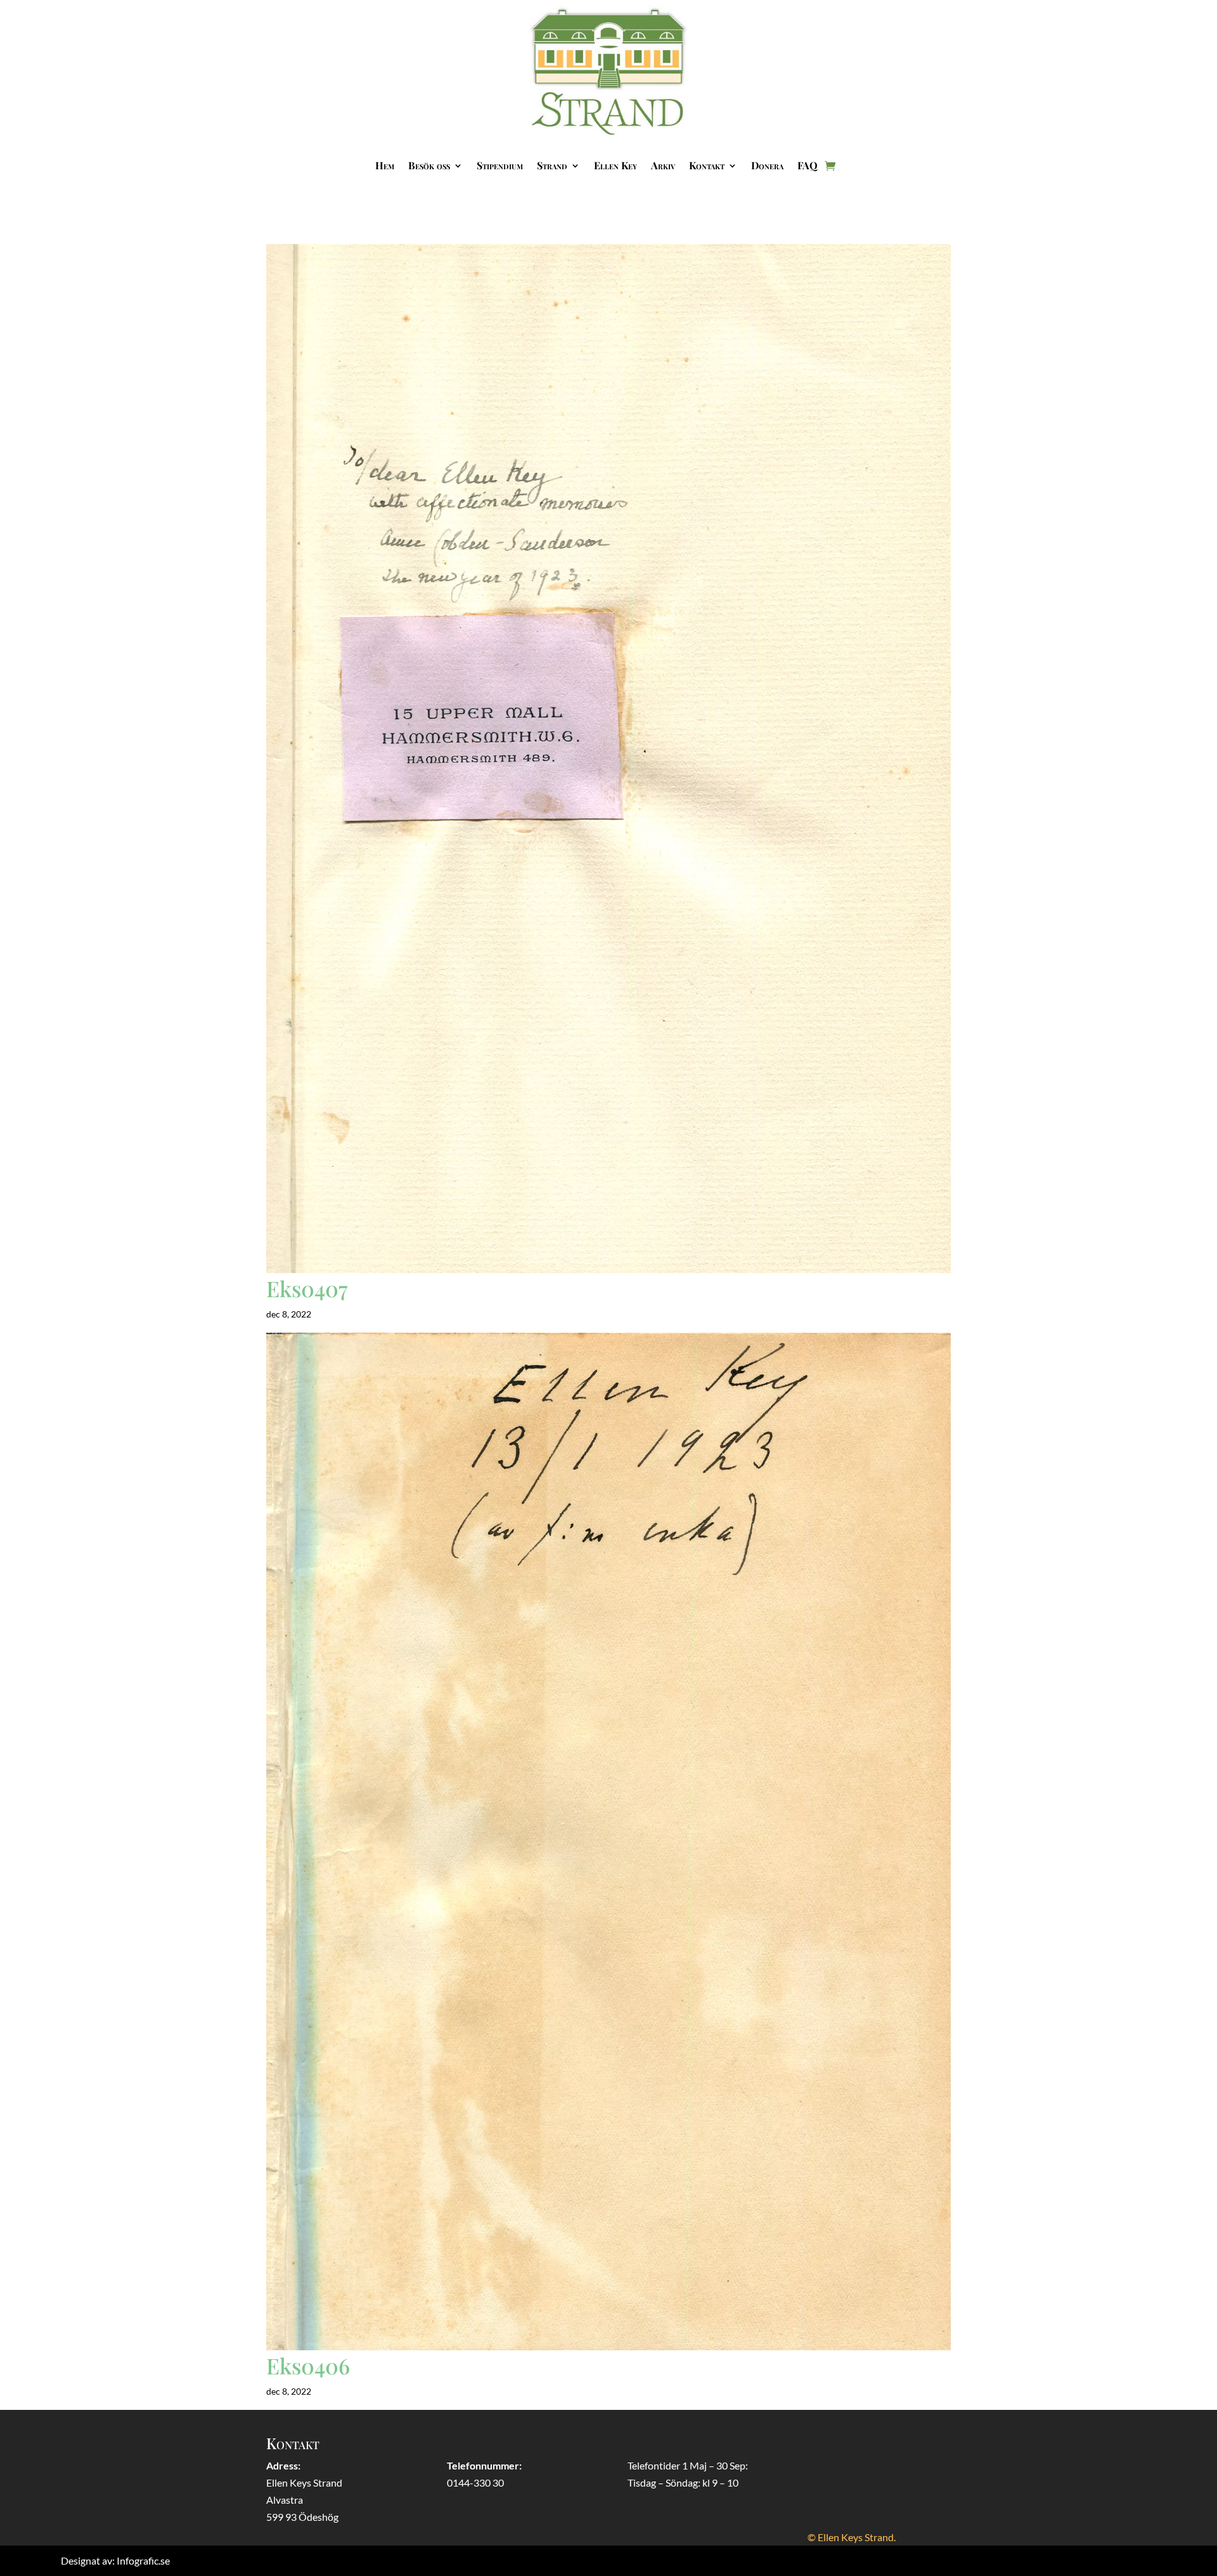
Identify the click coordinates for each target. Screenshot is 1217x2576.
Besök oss (429, 165)
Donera (767, 165)
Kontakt (707, 165)
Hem (385, 165)
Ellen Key (615, 165)
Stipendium (500, 165)
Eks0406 (308, 2366)
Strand (552, 165)
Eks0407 (307, 1288)
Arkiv (663, 165)
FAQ (808, 165)
